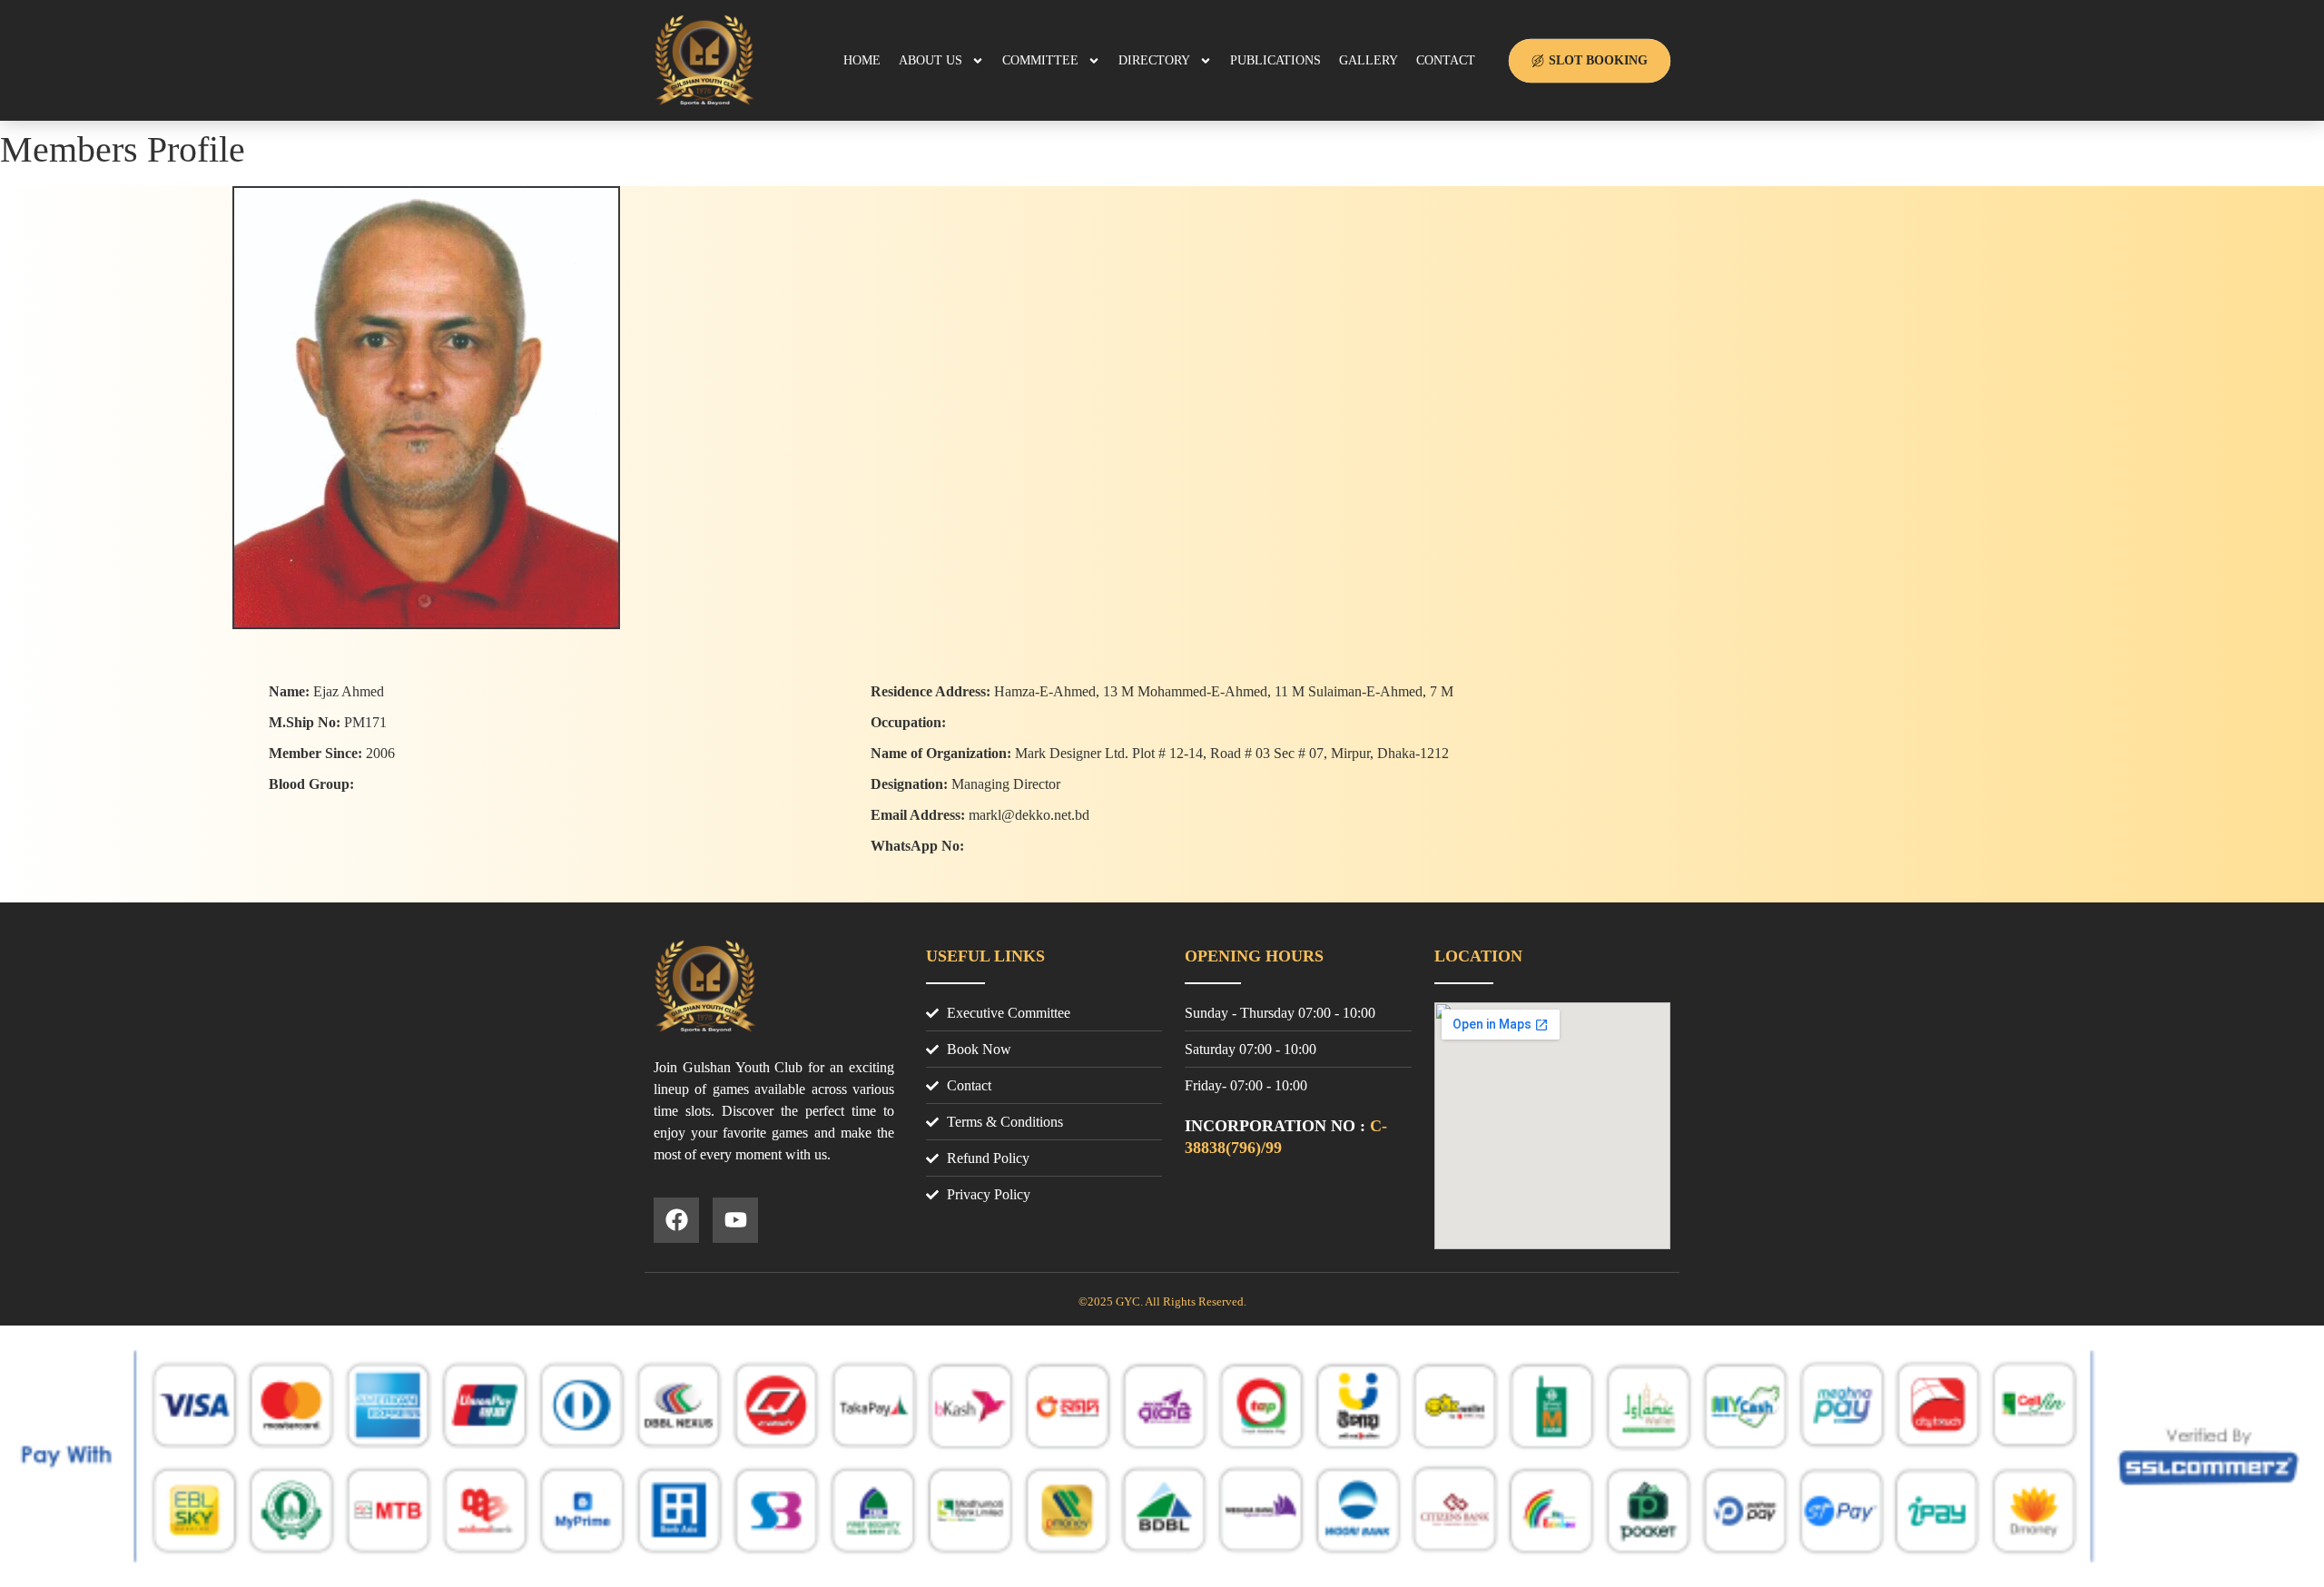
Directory (1154, 60)
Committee (1040, 60)
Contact (1446, 60)
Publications (1275, 60)
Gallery (1369, 60)
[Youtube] (735, 1220)
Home (862, 60)
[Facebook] (676, 1220)
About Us (931, 60)
